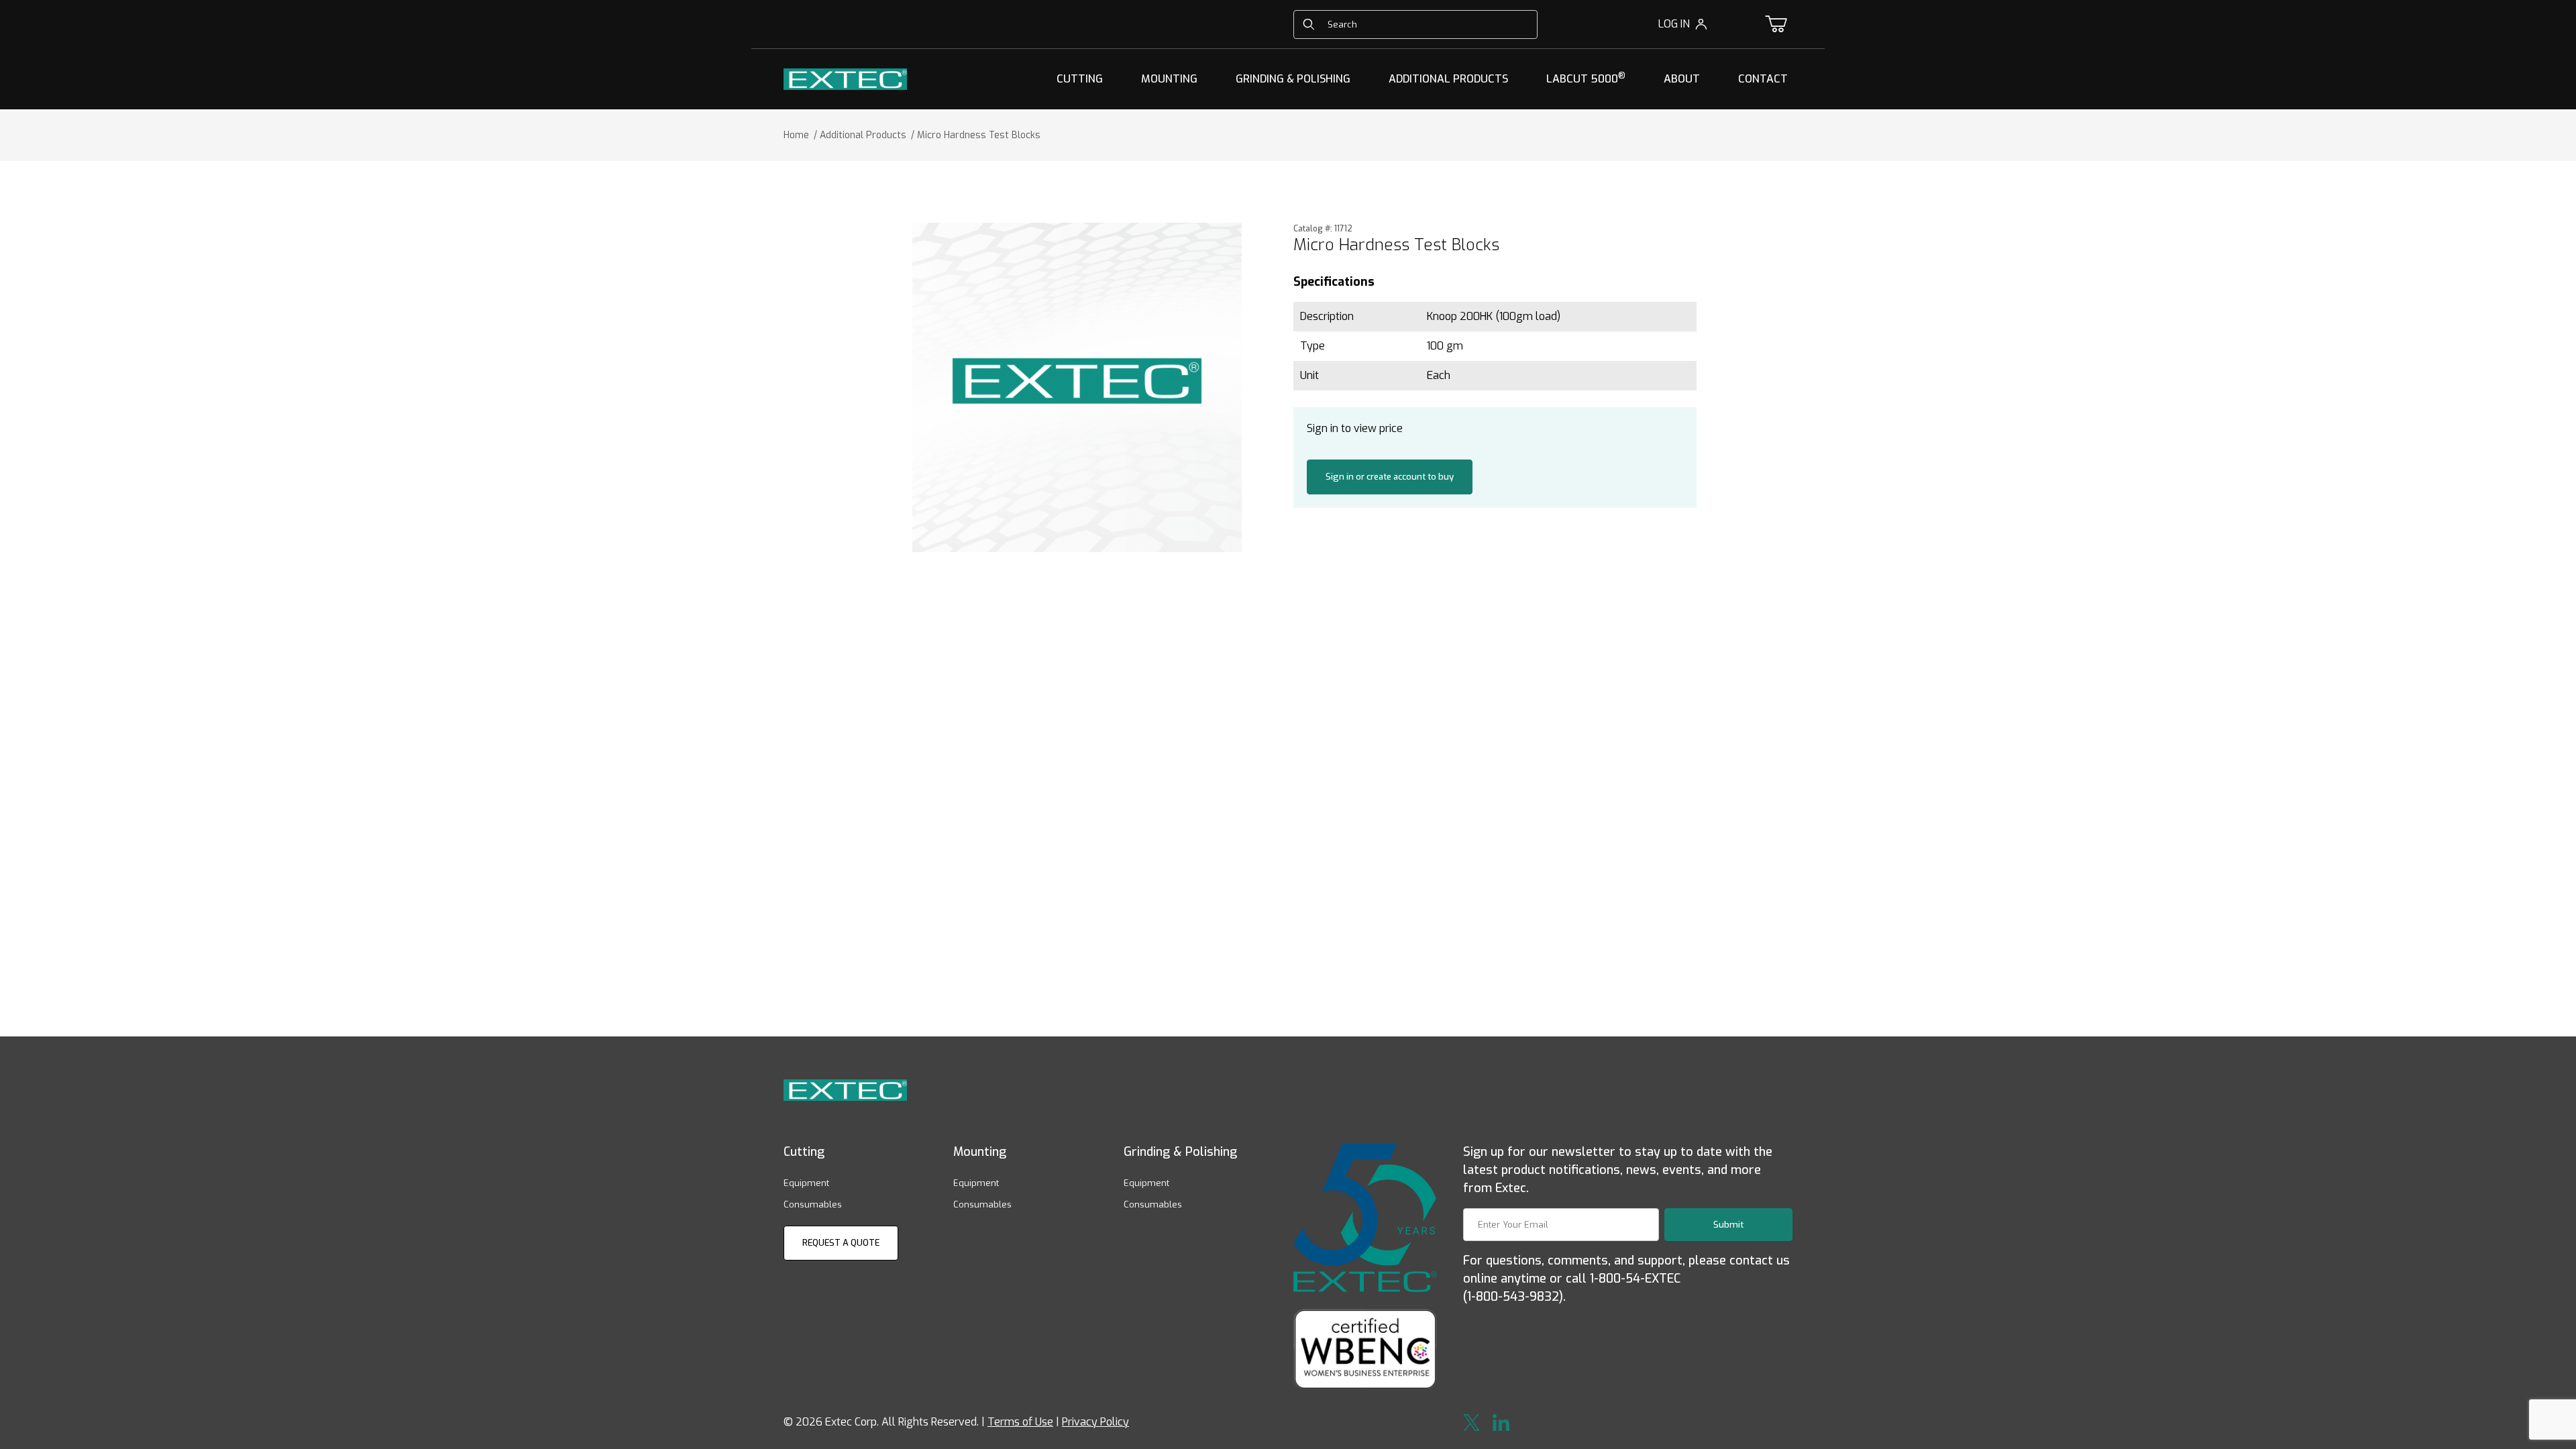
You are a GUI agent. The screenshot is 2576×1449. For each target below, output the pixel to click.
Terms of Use (1020, 1422)
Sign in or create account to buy (1390, 477)
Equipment (806, 1183)
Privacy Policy (1095, 1422)
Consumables (813, 1204)
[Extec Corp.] (845, 78)
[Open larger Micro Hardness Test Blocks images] (1077, 387)
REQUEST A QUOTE (841, 1243)
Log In (1674, 24)
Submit (1728, 1225)
